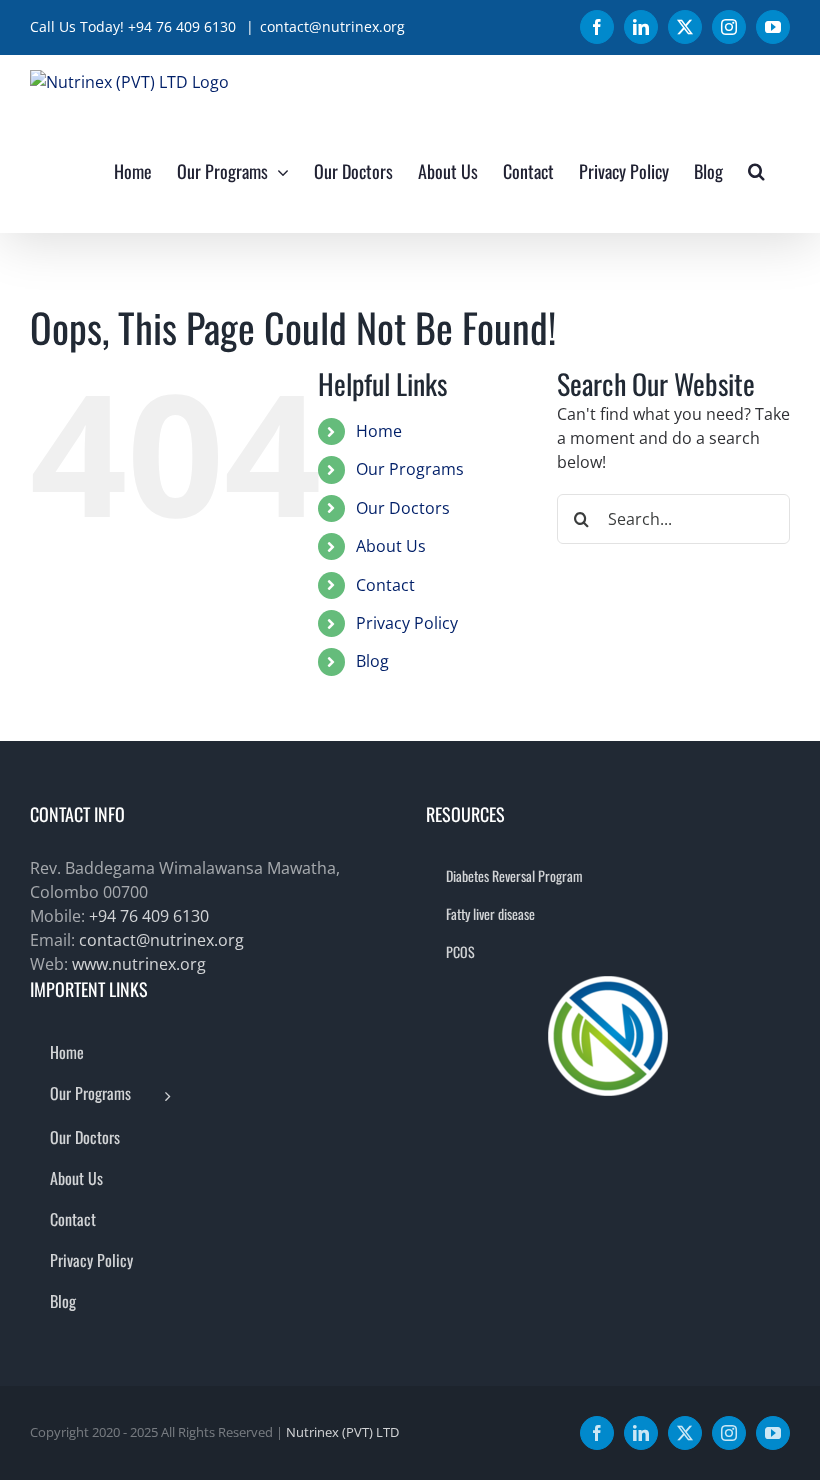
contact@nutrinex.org (332, 26)
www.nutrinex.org (139, 964)
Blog (372, 661)
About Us (391, 546)
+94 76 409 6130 (149, 916)
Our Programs (410, 469)
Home (379, 431)
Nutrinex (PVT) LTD (342, 1432)
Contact (385, 585)
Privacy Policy (407, 623)
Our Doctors (403, 508)
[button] (756, 170)
